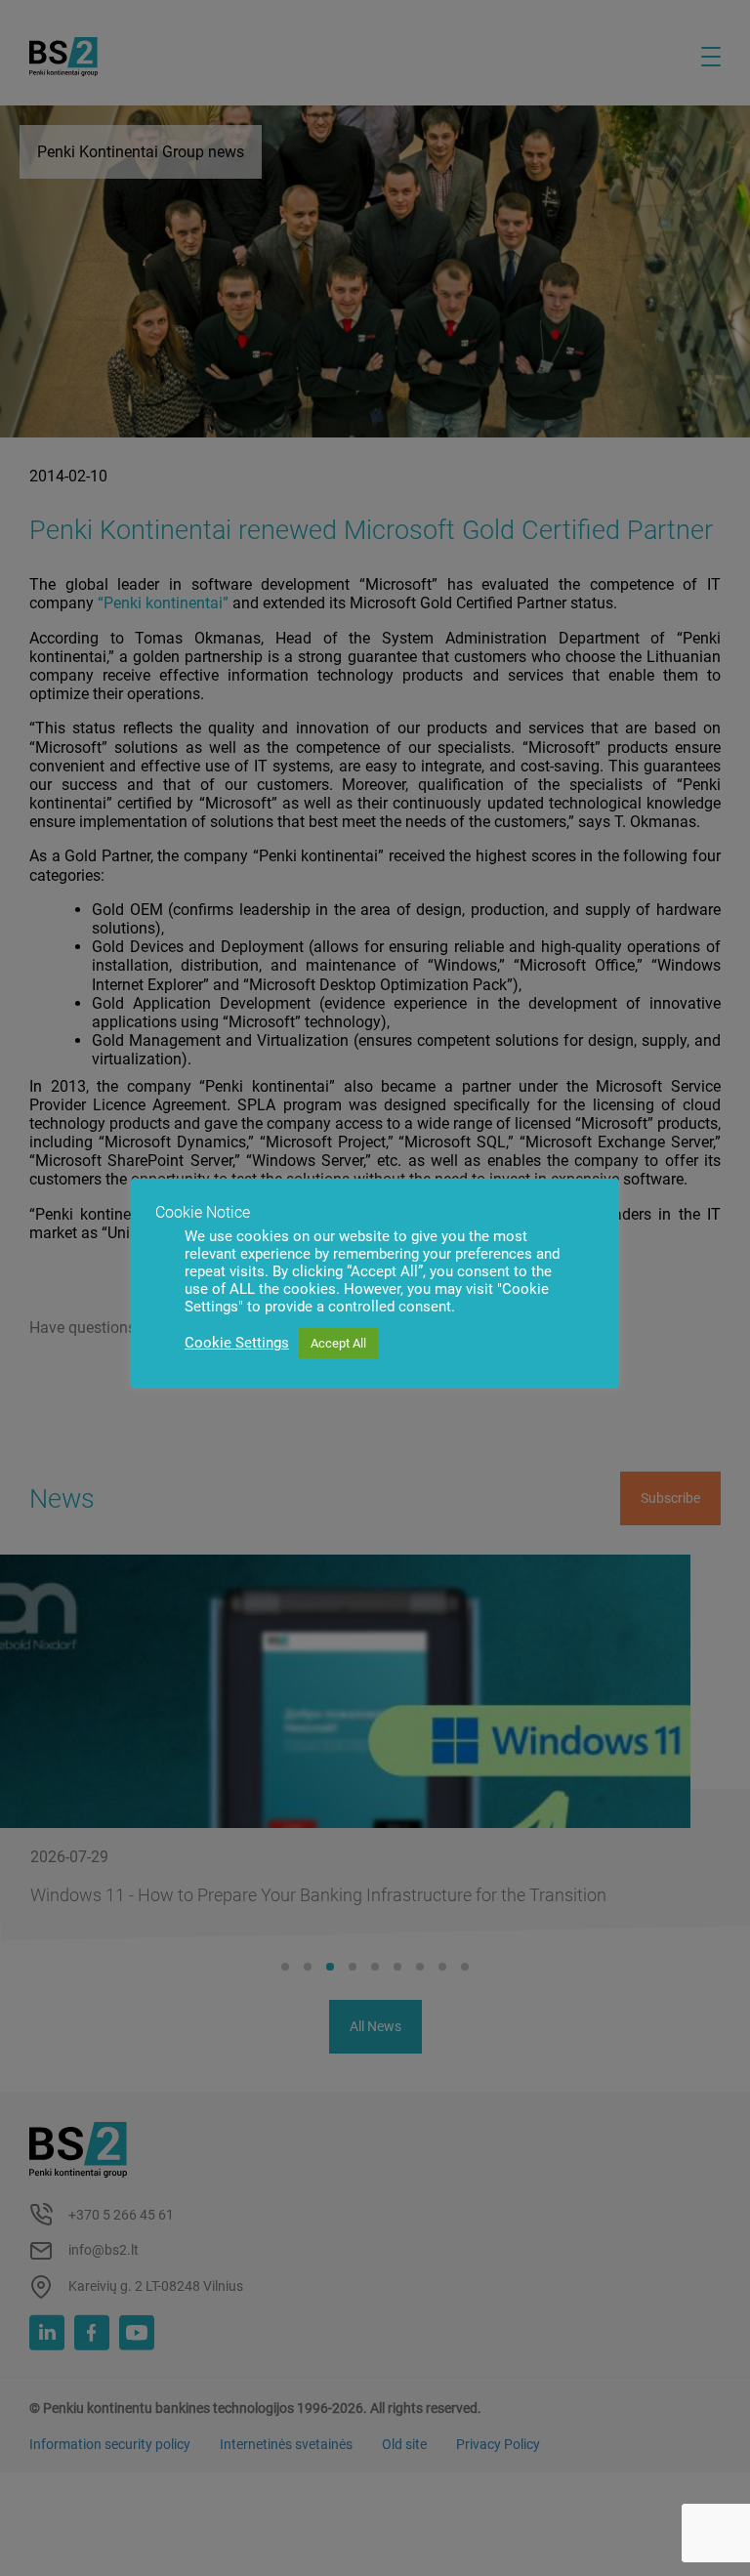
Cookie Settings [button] (237, 1343)
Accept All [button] (338, 1343)
